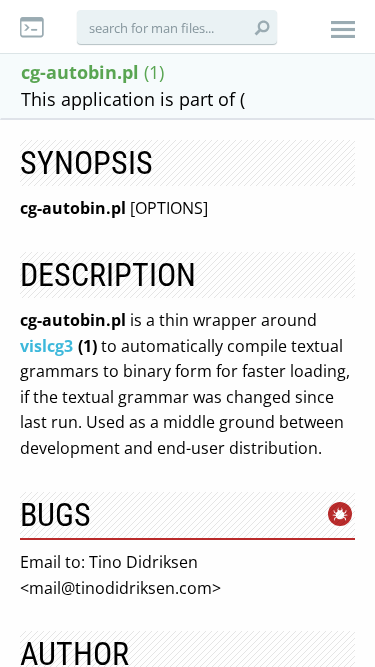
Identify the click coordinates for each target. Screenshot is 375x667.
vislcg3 (46, 346)
